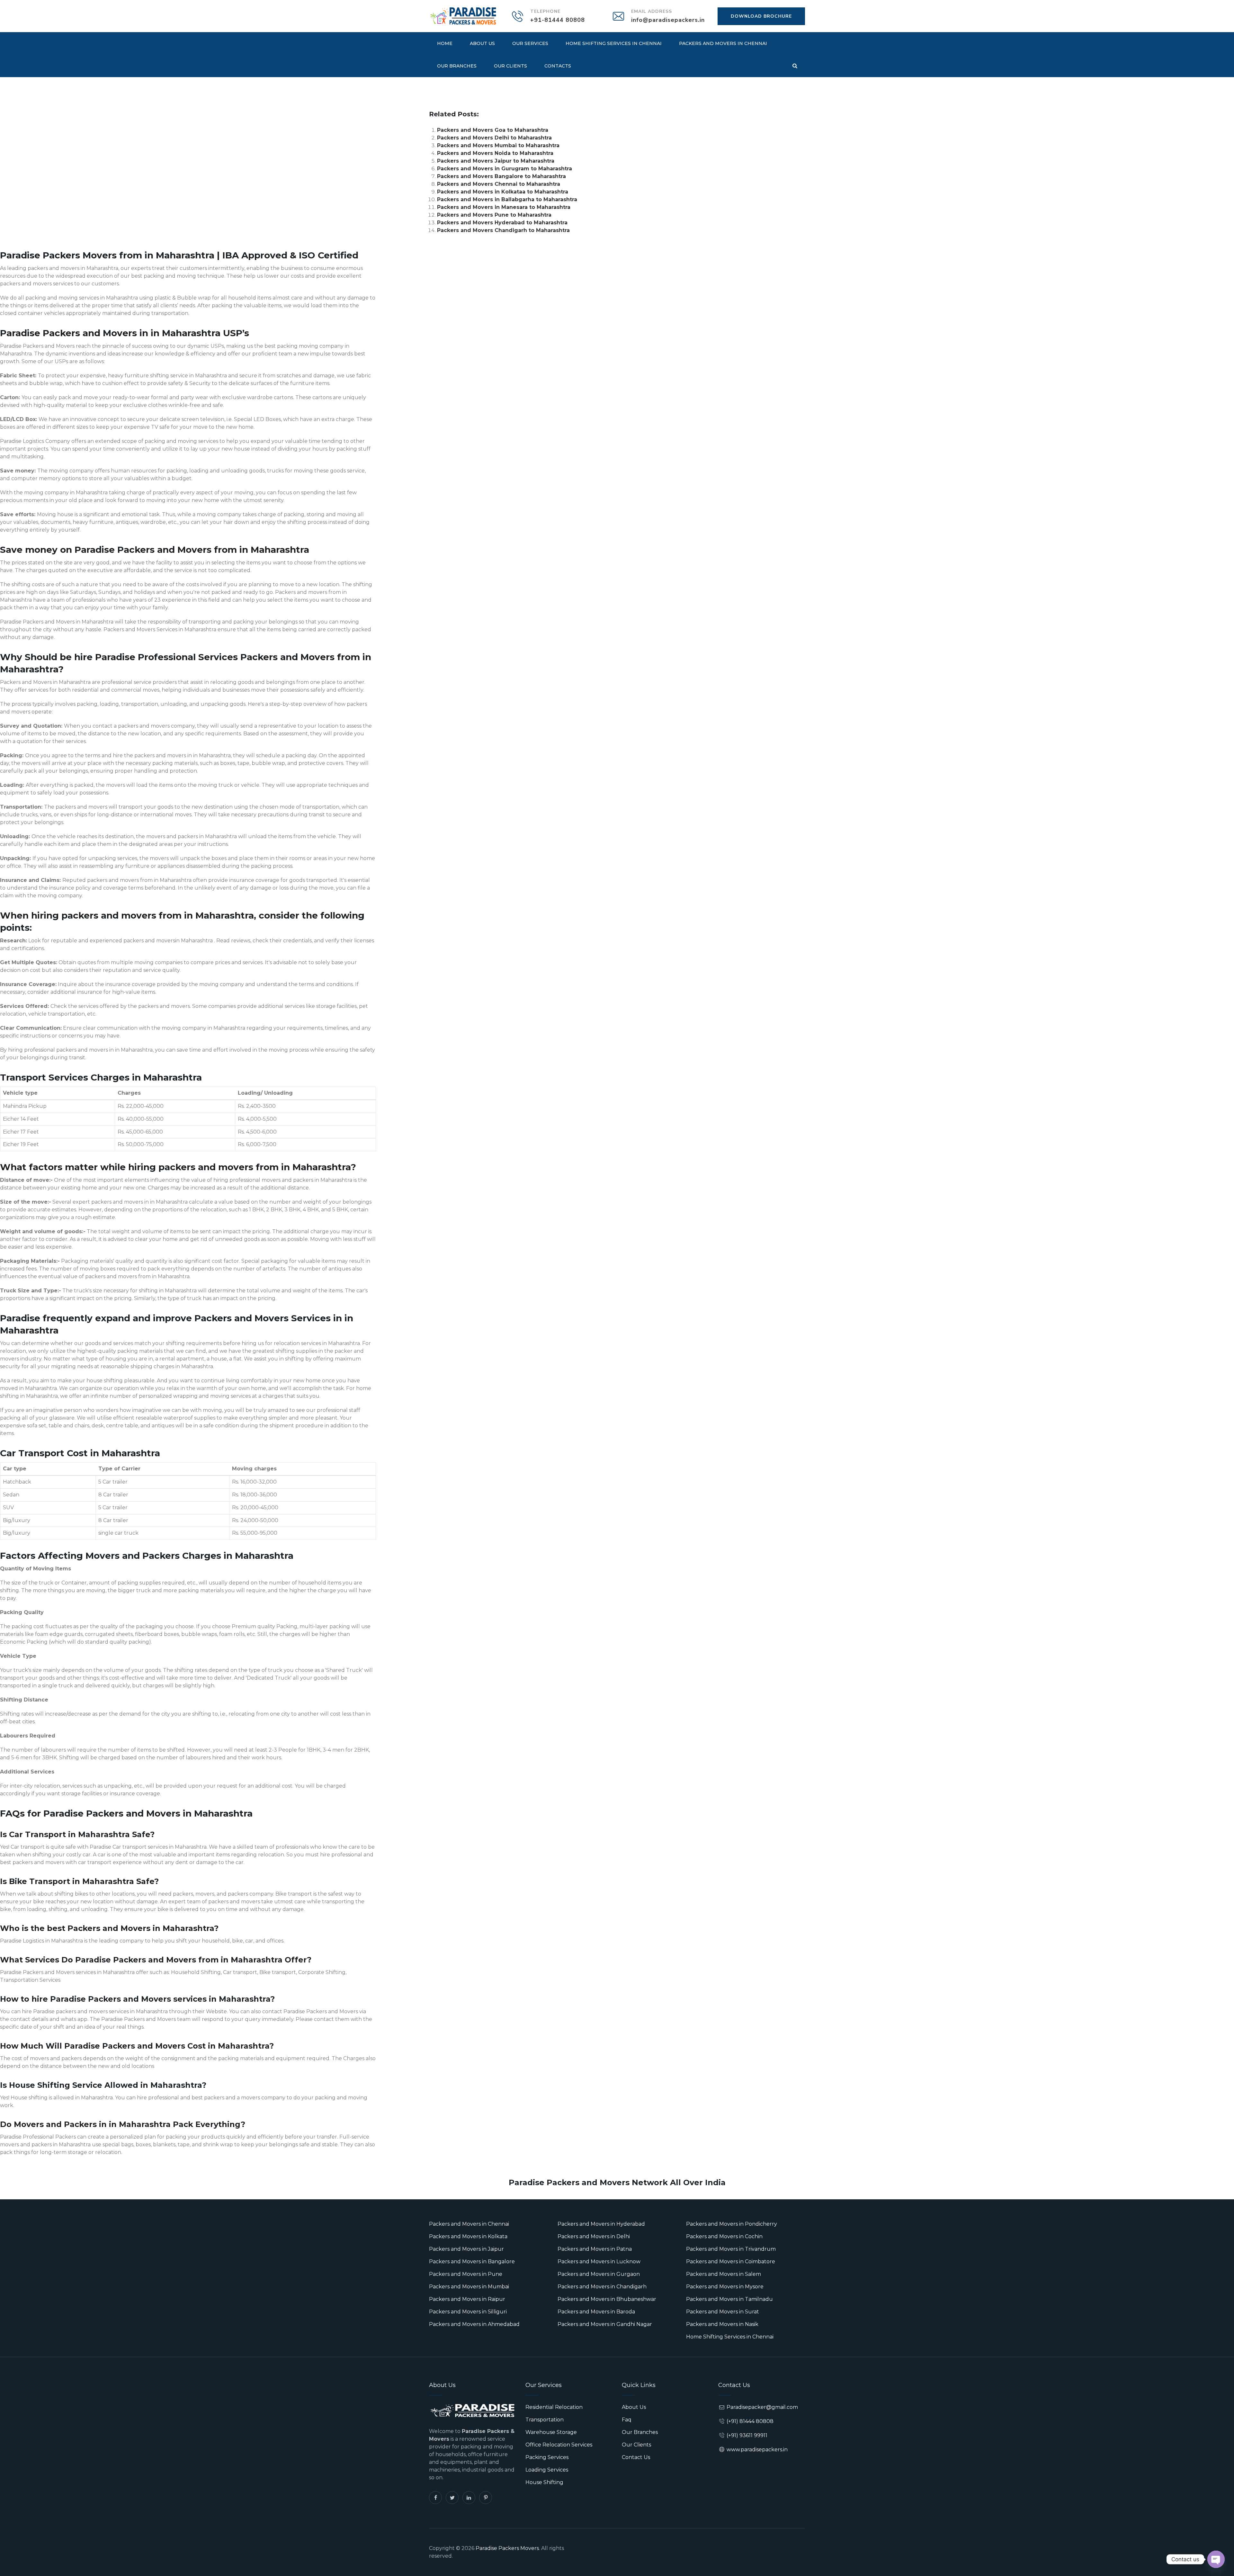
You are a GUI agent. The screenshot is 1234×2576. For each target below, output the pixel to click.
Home (445, 43)
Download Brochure (761, 16)
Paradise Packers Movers (507, 2548)
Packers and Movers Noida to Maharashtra (495, 153)
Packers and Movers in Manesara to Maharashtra (504, 207)
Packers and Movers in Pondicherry (732, 2224)
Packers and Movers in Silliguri (468, 2312)
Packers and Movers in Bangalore (472, 2262)
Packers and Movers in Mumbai (469, 2287)
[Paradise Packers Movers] (463, 16)
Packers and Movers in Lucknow (599, 2262)
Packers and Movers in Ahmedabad (474, 2324)
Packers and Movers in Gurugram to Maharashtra (505, 169)
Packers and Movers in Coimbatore (731, 2262)
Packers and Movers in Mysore (725, 2287)
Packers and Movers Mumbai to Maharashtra (498, 145)
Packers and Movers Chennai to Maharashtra (499, 184)
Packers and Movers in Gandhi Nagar (605, 2324)
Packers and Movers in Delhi (594, 2236)
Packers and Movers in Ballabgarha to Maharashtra (507, 199)
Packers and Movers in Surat (723, 2312)
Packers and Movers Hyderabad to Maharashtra (502, 223)
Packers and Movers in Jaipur (466, 2249)
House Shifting (544, 2482)
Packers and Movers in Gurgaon (599, 2274)
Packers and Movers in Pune (466, 2274)
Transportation (545, 2420)
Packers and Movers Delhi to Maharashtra (494, 138)
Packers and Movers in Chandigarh (602, 2287)
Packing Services (547, 2457)
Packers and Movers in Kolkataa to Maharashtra (503, 192)
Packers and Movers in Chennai (723, 43)
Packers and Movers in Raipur (467, 2299)
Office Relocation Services (559, 2445)
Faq (627, 2420)
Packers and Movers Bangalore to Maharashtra (501, 176)
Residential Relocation (554, 2407)
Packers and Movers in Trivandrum (731, 2249)
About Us (482, 43)
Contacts (558, 66)
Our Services (530, 43)
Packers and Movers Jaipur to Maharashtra (496, 161)
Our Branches (457, 66)
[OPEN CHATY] (1216, 2559)
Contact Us (636, 2457)
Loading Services (547, 2470)
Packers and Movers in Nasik (722, 2324)
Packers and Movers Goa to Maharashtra (493, 130)
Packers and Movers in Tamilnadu (729, 2299)
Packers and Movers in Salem (724, 2274)
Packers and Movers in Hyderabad (601, 2224)
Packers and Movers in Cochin (724, 2236)
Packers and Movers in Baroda (596, 2312)
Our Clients (510, 66)
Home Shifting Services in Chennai (614, 43)
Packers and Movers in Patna (595, 2249)
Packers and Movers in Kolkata (468, 2236)
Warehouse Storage (551, 2432)
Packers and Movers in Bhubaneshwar (607, 2299)
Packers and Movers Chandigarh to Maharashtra (503, 230)
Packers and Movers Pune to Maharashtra (494, 215)
